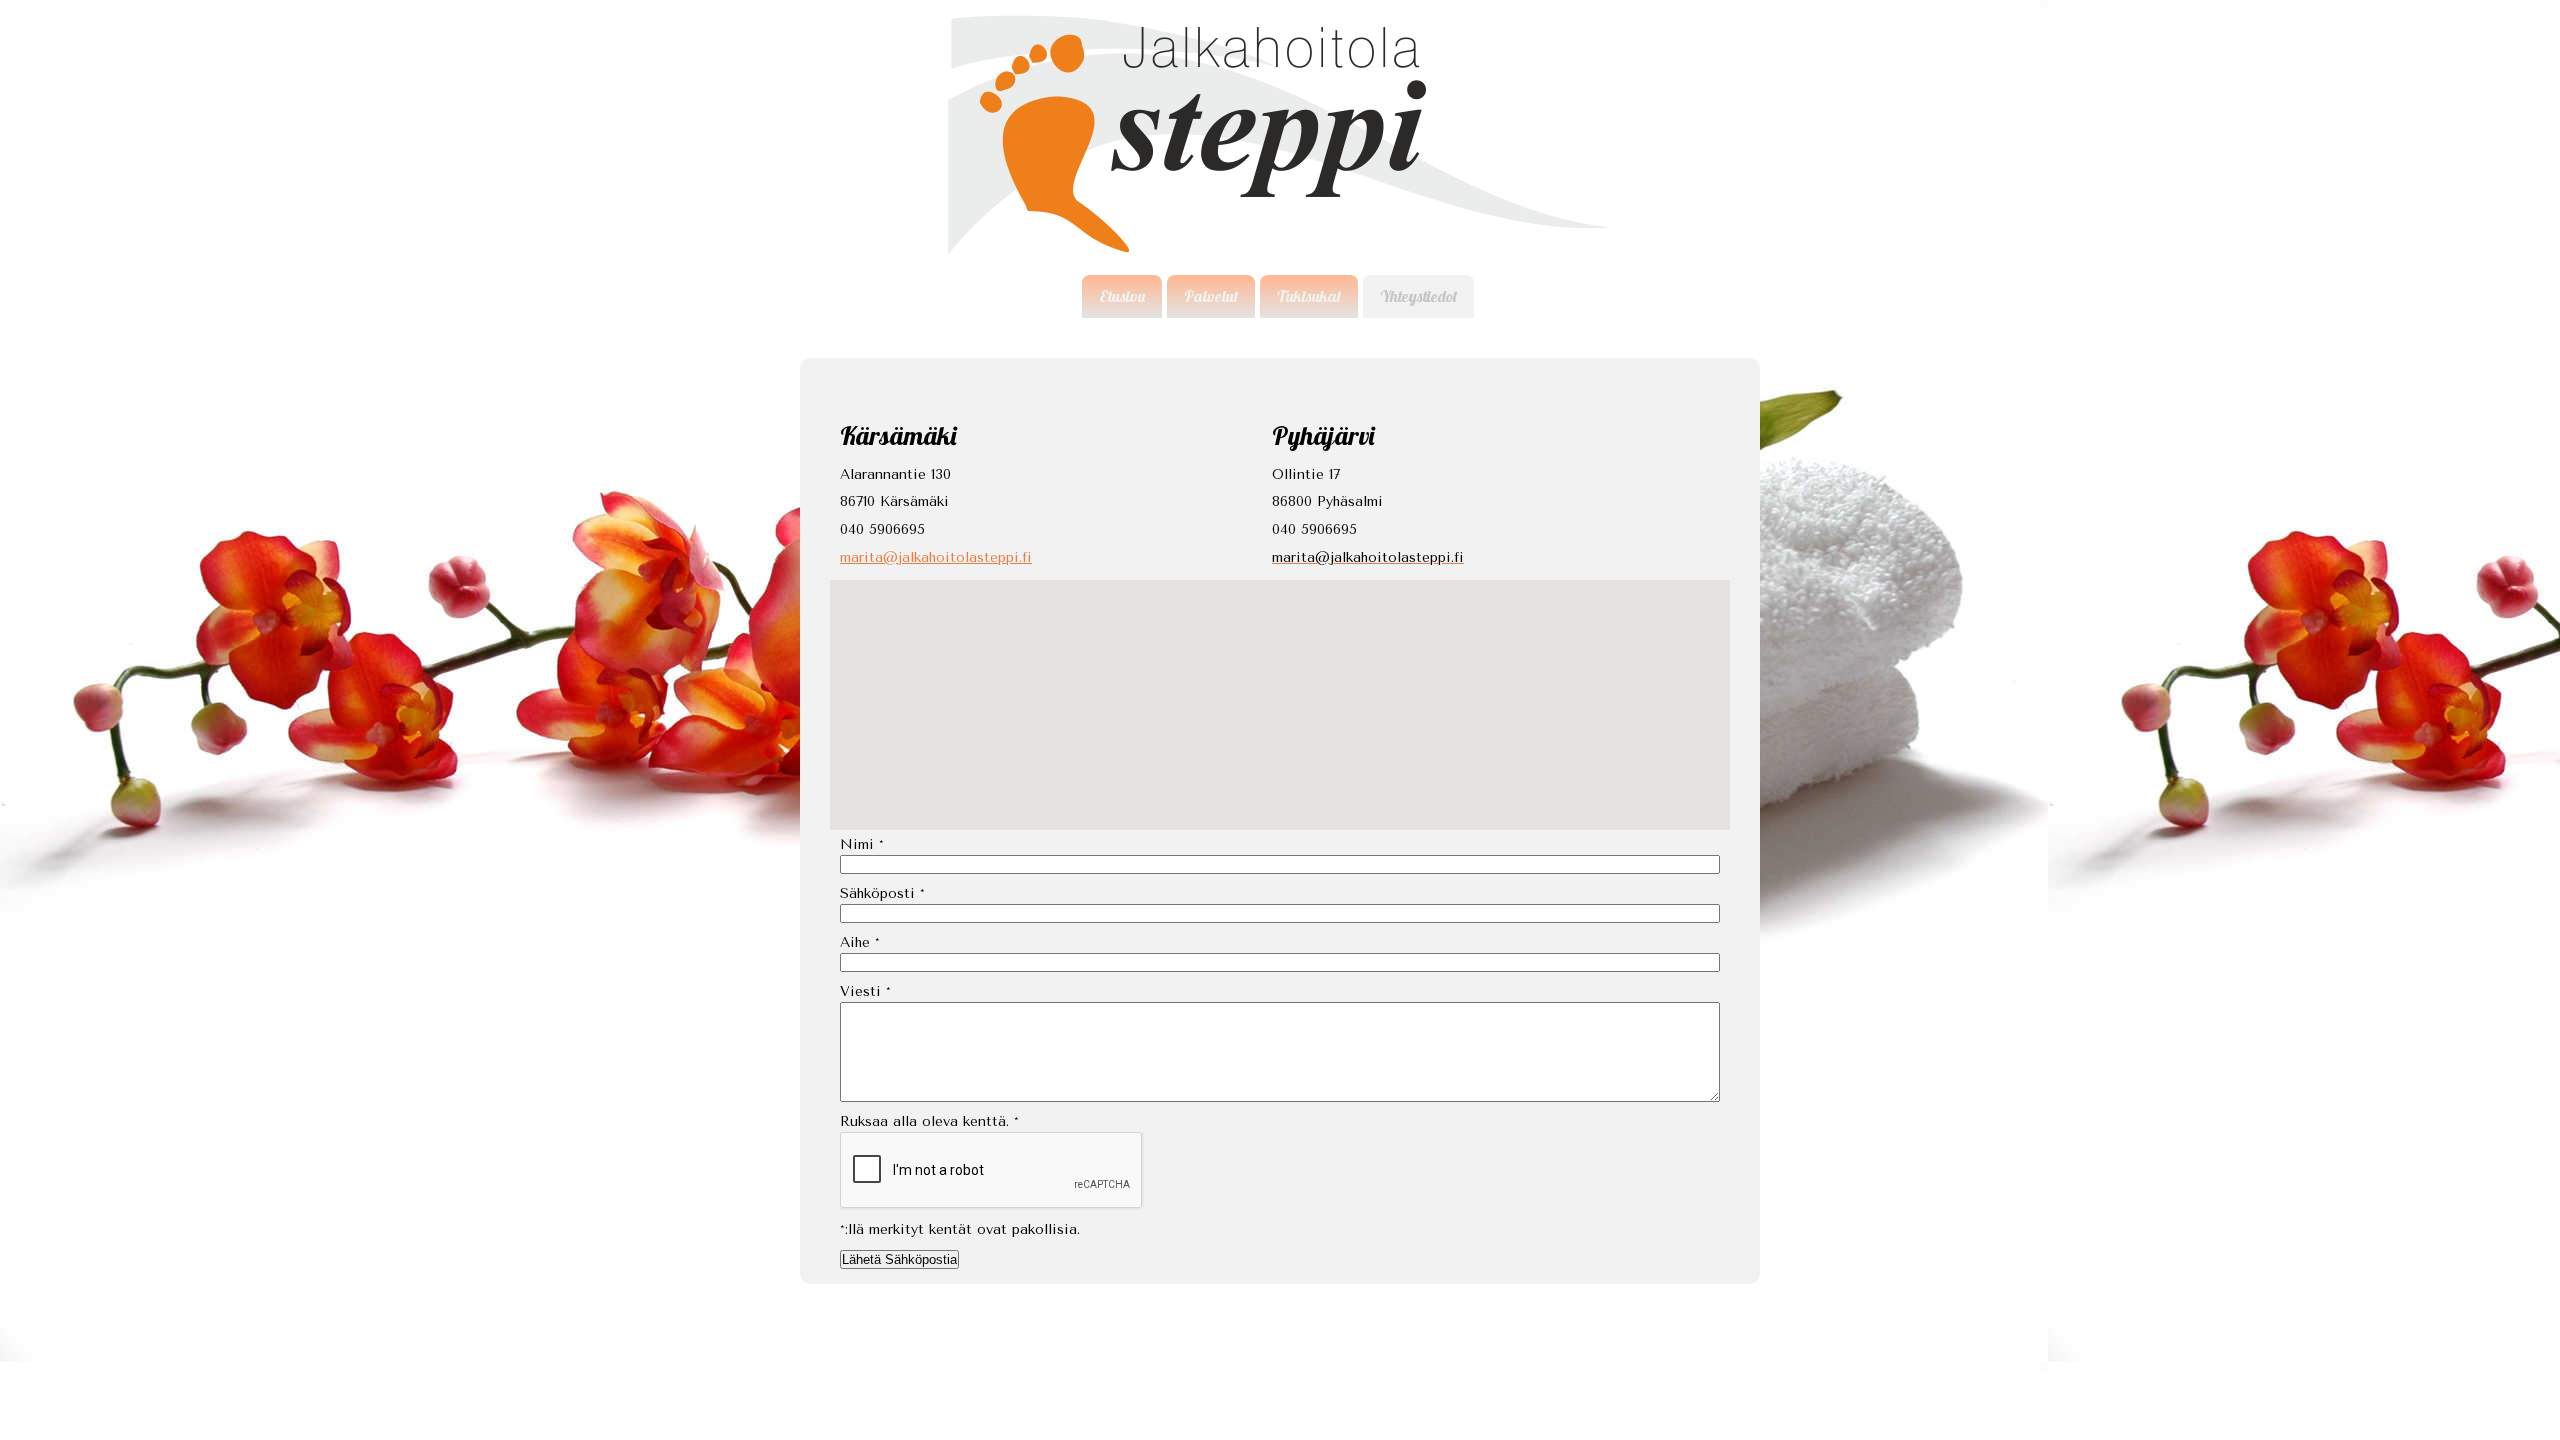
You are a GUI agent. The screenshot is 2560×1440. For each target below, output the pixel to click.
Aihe (860, 942)
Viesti (865, 991)
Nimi (862, 844)
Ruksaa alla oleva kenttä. (929, 1121)
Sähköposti (882, 893)
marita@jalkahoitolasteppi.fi (936, 557)
